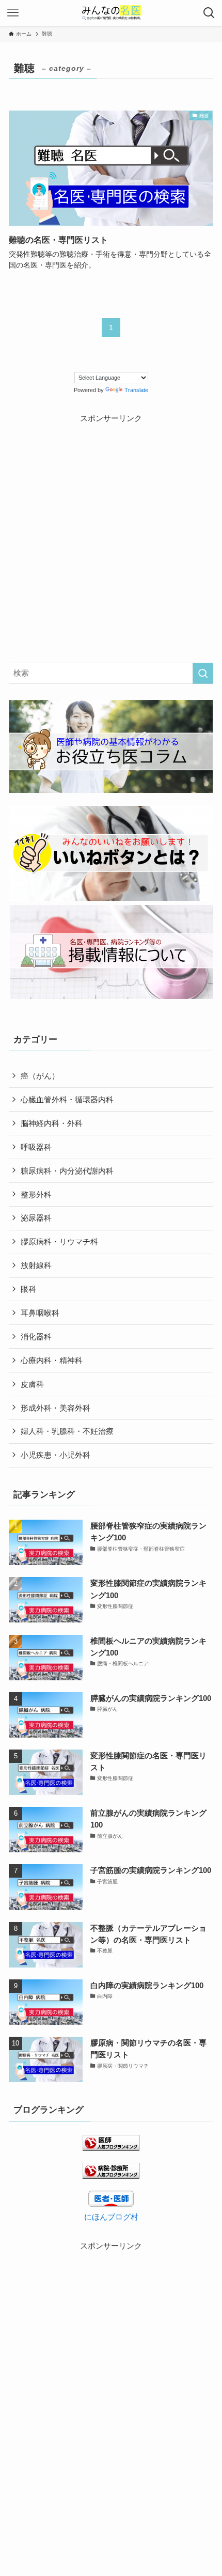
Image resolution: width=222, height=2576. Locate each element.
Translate (136, 390)
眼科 (28, 1289)
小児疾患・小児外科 (55, 1455)
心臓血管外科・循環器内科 (67, 1099)
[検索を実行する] (203, 673)
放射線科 (36, 1265)
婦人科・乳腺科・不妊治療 (67, 1431)
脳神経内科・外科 (52, 1123)
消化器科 (36, 1337)
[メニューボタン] (13, 13)
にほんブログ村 (111, 2217)
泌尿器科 (36, 1218)
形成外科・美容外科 (55, 1408)
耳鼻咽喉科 (40, 1313)
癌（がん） (40, 1076)
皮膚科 (32, 1384)
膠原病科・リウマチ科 (59, 1242)
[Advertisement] (111, 536)
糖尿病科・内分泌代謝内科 (67, 1171)
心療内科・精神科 (52, 1360)
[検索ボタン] (209, 13)
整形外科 (36, 1195)
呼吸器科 (36, 1147)
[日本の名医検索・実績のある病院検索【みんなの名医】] (111, 13)
